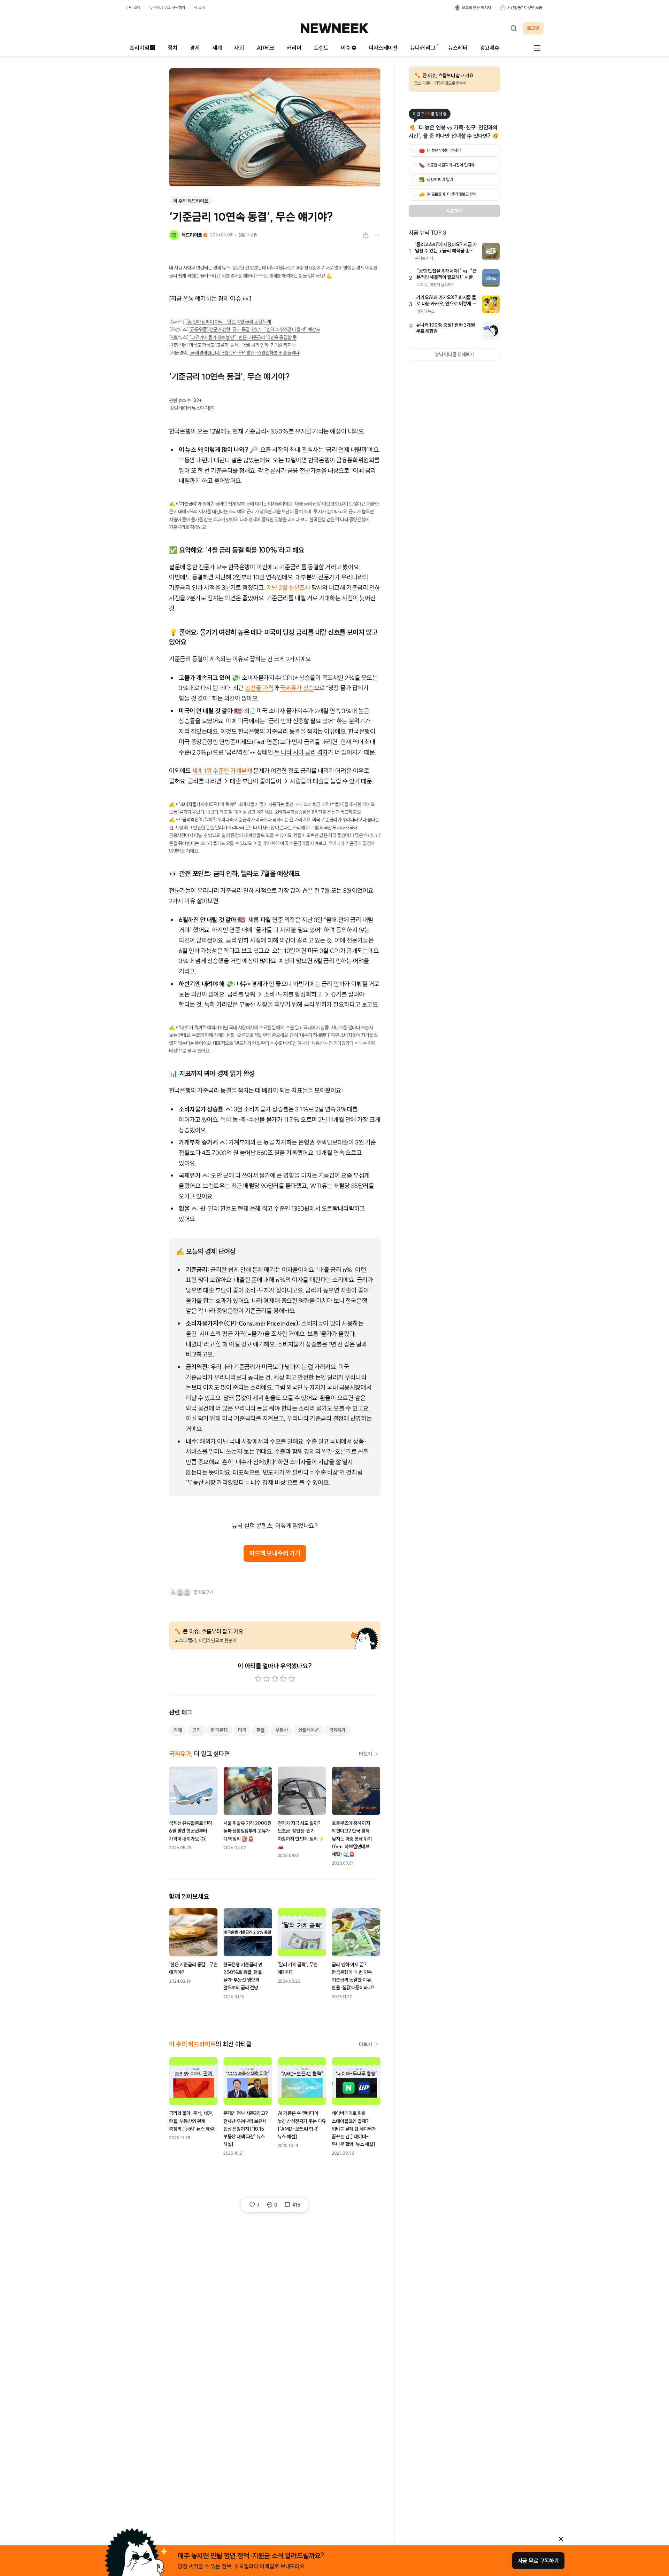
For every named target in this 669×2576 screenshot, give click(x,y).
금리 (197, 1730)
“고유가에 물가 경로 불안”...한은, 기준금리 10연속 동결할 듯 (243, 337)
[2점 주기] (267, 1679)
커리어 (294, 48)
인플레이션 (309, 1730)
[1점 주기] (258, 1679)
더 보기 (366, 1754)
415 (296, 2205)
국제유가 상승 (297, 688)
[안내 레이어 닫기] (561, 2539)
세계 (217, 48)
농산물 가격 (259, 688)
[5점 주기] (292, 1679)
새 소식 (199, 7)
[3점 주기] (275, 1679)
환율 (261, 1730)
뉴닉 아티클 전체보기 (454, 354)
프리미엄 (139, 48)
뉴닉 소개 (133, 7)
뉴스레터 (458, 48)
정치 (172, 48)
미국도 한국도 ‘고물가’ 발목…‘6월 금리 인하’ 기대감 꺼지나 (242, 345)
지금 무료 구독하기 (538, 2561)
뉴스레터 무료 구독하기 (167, 7)
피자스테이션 (383, 48)
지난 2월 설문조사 (289, 588)
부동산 (282, 1730)
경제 (195, 48)
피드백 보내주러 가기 (275, 1553)
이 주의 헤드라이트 (191, 201)
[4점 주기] (283, 1679)
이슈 (346, 48)
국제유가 (337, 1730)
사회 (239, 48)
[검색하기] (514, 28)
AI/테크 (265, 48)
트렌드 (321, 48)
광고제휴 (490, 48)
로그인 (533, 28)
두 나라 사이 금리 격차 (301, 752)
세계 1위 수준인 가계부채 (222, 771)
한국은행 (219, 1730)
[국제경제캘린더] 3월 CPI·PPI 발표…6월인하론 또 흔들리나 (244, 353)
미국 (242, 1730)
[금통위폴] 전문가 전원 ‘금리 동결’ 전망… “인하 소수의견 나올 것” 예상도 (255, 329)
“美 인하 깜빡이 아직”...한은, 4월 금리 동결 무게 (228, 322)
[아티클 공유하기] (366, 235)
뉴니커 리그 (423, 48)
